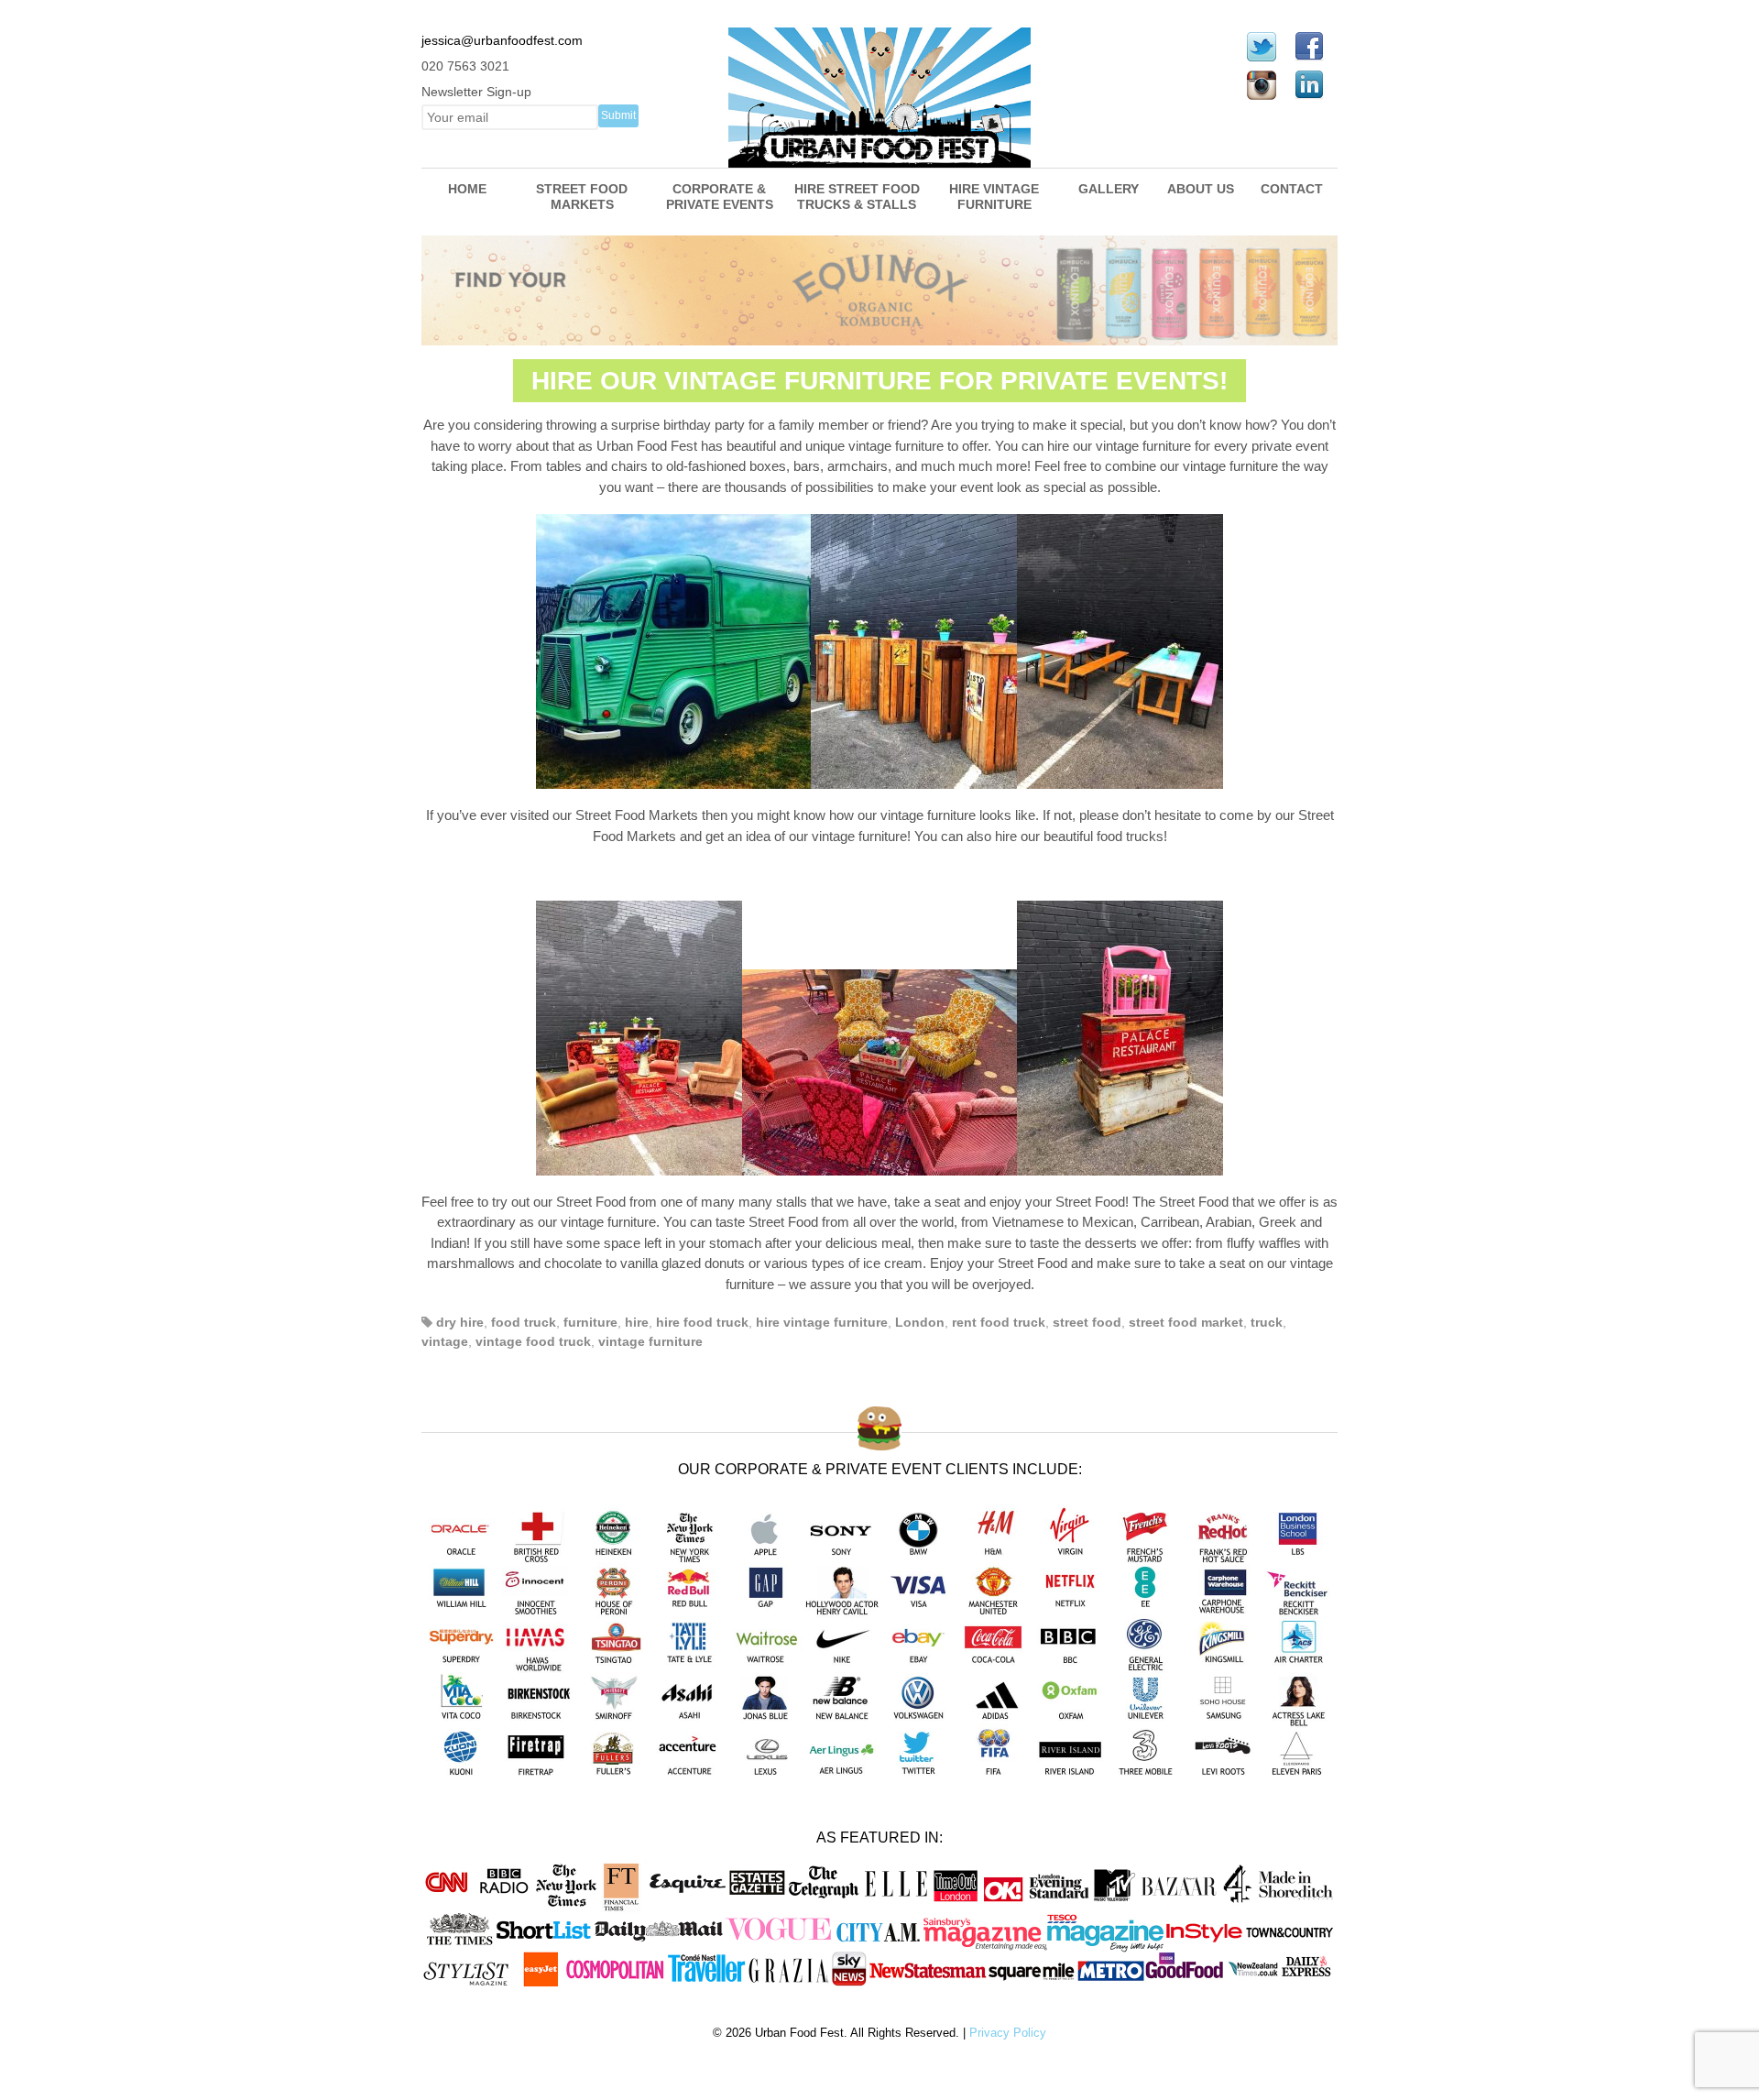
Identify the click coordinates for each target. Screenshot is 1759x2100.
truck (1267, 1322)
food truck (524, 1322)
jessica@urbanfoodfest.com (502, 40)
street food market (1186, 1322)
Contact (1292, 189)
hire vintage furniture (822, 1322)
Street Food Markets (582, 197)
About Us (1201, 189)
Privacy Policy (1008, 2033)
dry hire (460, 1322)
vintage (445, 1341)
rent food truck (999, 1322)
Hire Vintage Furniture (994, 197)
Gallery (1109, 189)
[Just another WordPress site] (879, 158)
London (920, 1322)
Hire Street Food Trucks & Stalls (857, 197)
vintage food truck (533, 1341)
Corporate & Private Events (720, 197)
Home (467, 189)
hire (637, 1322)
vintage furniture (650, 1341)
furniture (590, 1322)
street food (1087, 1322)
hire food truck (702, 1322)
